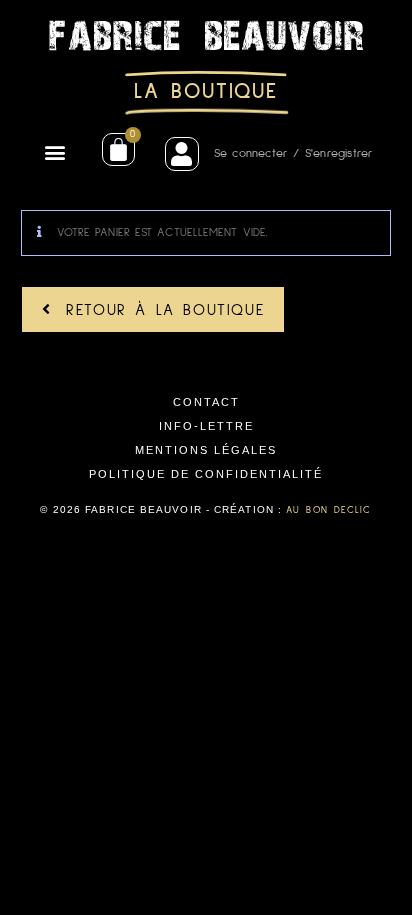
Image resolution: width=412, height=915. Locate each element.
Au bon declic (328, 510)
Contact (206, 402)
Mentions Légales (206, 450)
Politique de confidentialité (206, 474)
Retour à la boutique (161, 310)
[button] (55, 152)
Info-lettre (206, 426)
